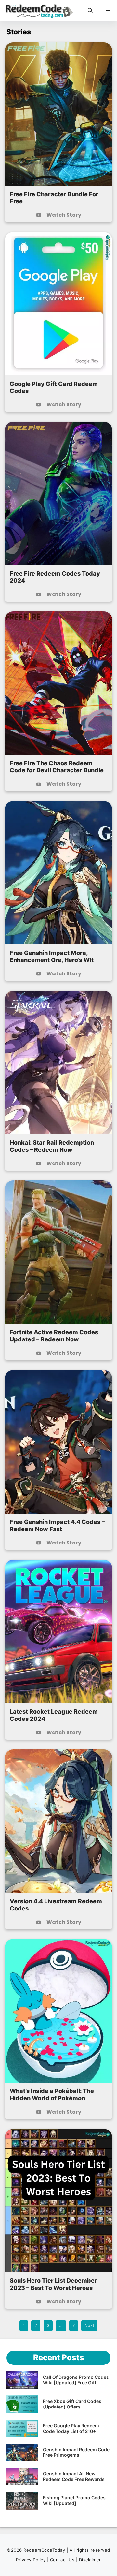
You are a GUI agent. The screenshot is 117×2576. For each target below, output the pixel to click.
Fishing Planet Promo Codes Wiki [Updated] (74, 2500)
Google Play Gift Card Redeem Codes (54, 387)
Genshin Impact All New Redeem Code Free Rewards (74, 2476)
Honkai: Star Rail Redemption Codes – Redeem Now (52, 1146)
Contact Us (63, 2560)
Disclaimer (90, 2560)
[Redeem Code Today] (40, 11)
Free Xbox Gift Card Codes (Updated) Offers (72, 2404)
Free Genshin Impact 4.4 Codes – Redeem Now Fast (57, 1525)
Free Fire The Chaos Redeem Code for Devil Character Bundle (57, 767)
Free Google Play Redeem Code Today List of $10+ (71, 2428)
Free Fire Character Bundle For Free (54, 198)
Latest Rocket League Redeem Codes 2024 (54, 1715)
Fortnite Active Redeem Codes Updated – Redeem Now (54, 1336)
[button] (90, 11)
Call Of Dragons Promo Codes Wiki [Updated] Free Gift (76, 2380)
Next (89, 2325)
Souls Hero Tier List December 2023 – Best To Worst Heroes (53, 2284)
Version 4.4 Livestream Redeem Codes (56, 1905)
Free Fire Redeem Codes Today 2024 (55, 577)
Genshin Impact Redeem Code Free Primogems (76, 2452)
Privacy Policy (31, 2560)
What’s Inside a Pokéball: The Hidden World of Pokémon (52, 2094)
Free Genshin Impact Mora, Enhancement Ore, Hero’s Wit (52, 956)
